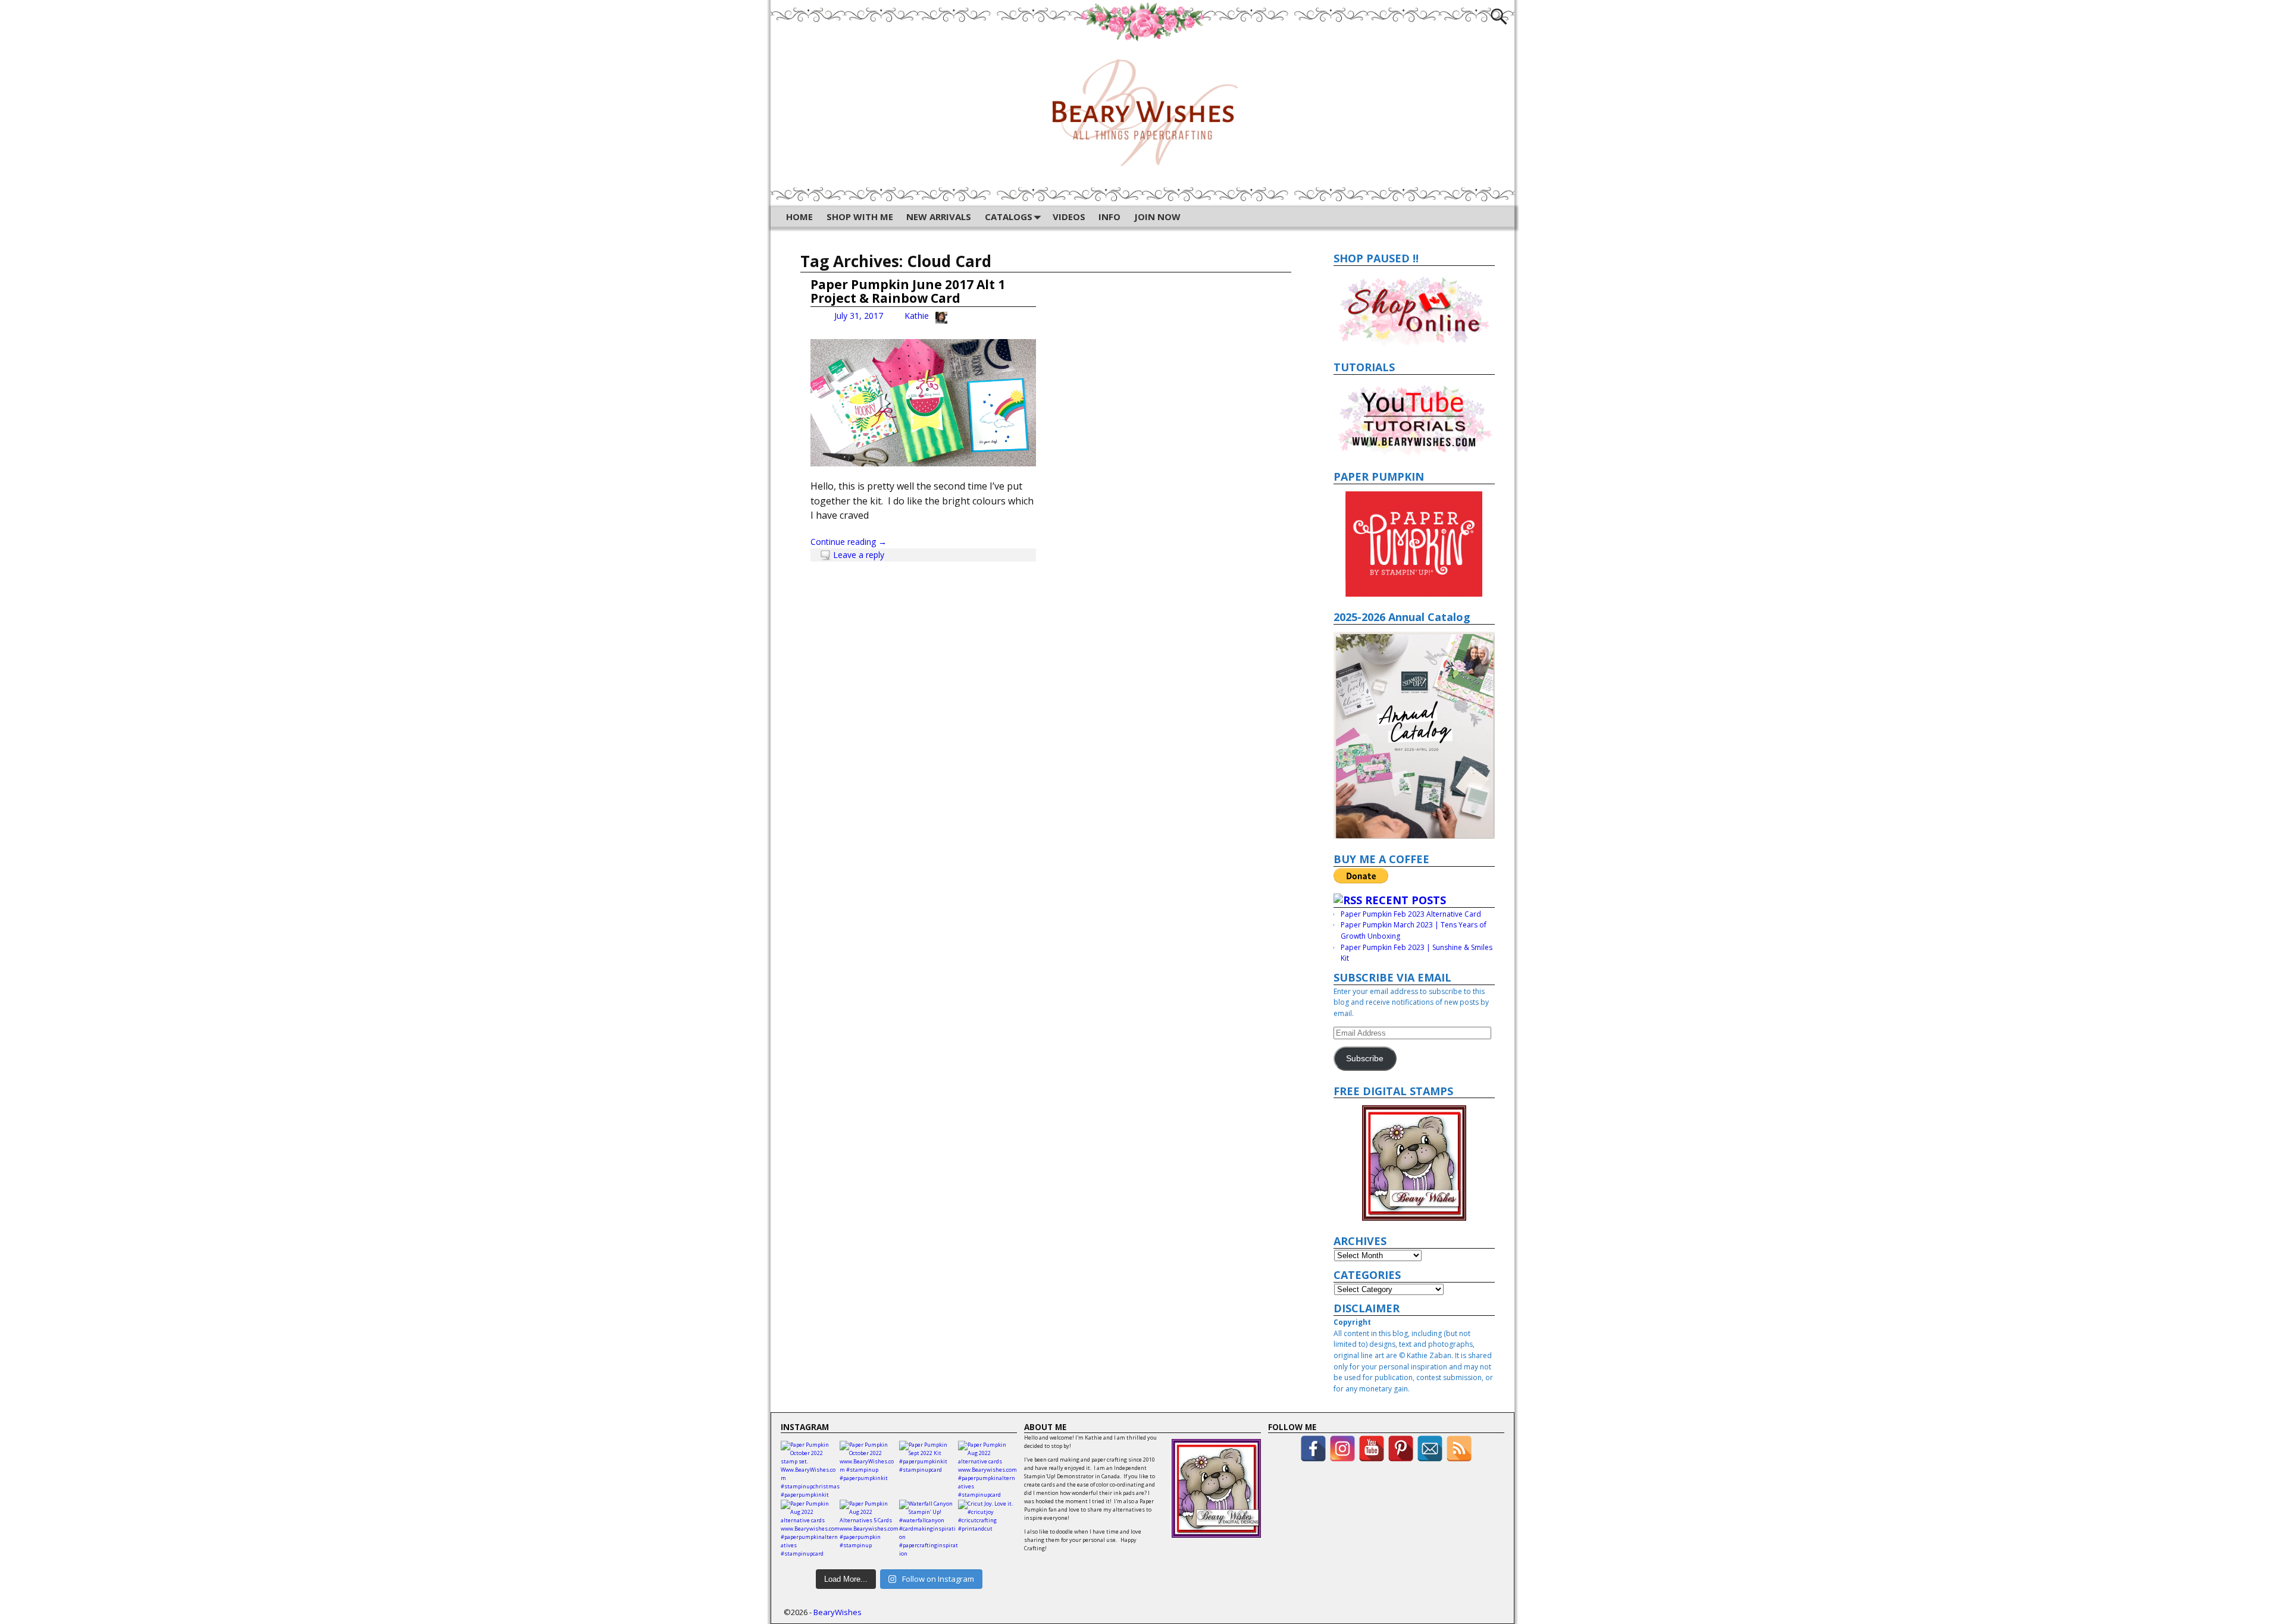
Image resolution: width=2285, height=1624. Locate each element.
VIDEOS (1069, 217)
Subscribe (1365, 1059)
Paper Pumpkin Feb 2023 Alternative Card (1411, 914)
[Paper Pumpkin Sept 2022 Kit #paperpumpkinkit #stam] (929, 1470)
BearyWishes (838, 1612)
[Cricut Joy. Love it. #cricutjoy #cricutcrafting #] (987, 1529)
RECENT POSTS (1406, 900)
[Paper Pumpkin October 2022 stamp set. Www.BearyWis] (810, 1470)
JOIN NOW (1157, 217)
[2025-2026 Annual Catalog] (1414, 735)
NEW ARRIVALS (939, 217)
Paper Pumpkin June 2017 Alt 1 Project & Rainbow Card (908, 291)
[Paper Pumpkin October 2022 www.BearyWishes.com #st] (869, 1470)
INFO (1109, 217)
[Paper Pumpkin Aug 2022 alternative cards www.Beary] (987, 1470)
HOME (799, 217)
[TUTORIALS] (1414, 419)
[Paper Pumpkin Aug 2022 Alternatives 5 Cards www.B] (869, 1529)
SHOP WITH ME (860, 217)
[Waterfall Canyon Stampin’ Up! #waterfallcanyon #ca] (929, 1529)
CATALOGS (1009, 217)
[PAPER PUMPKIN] (1414, 544)
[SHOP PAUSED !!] (1414, 310)
